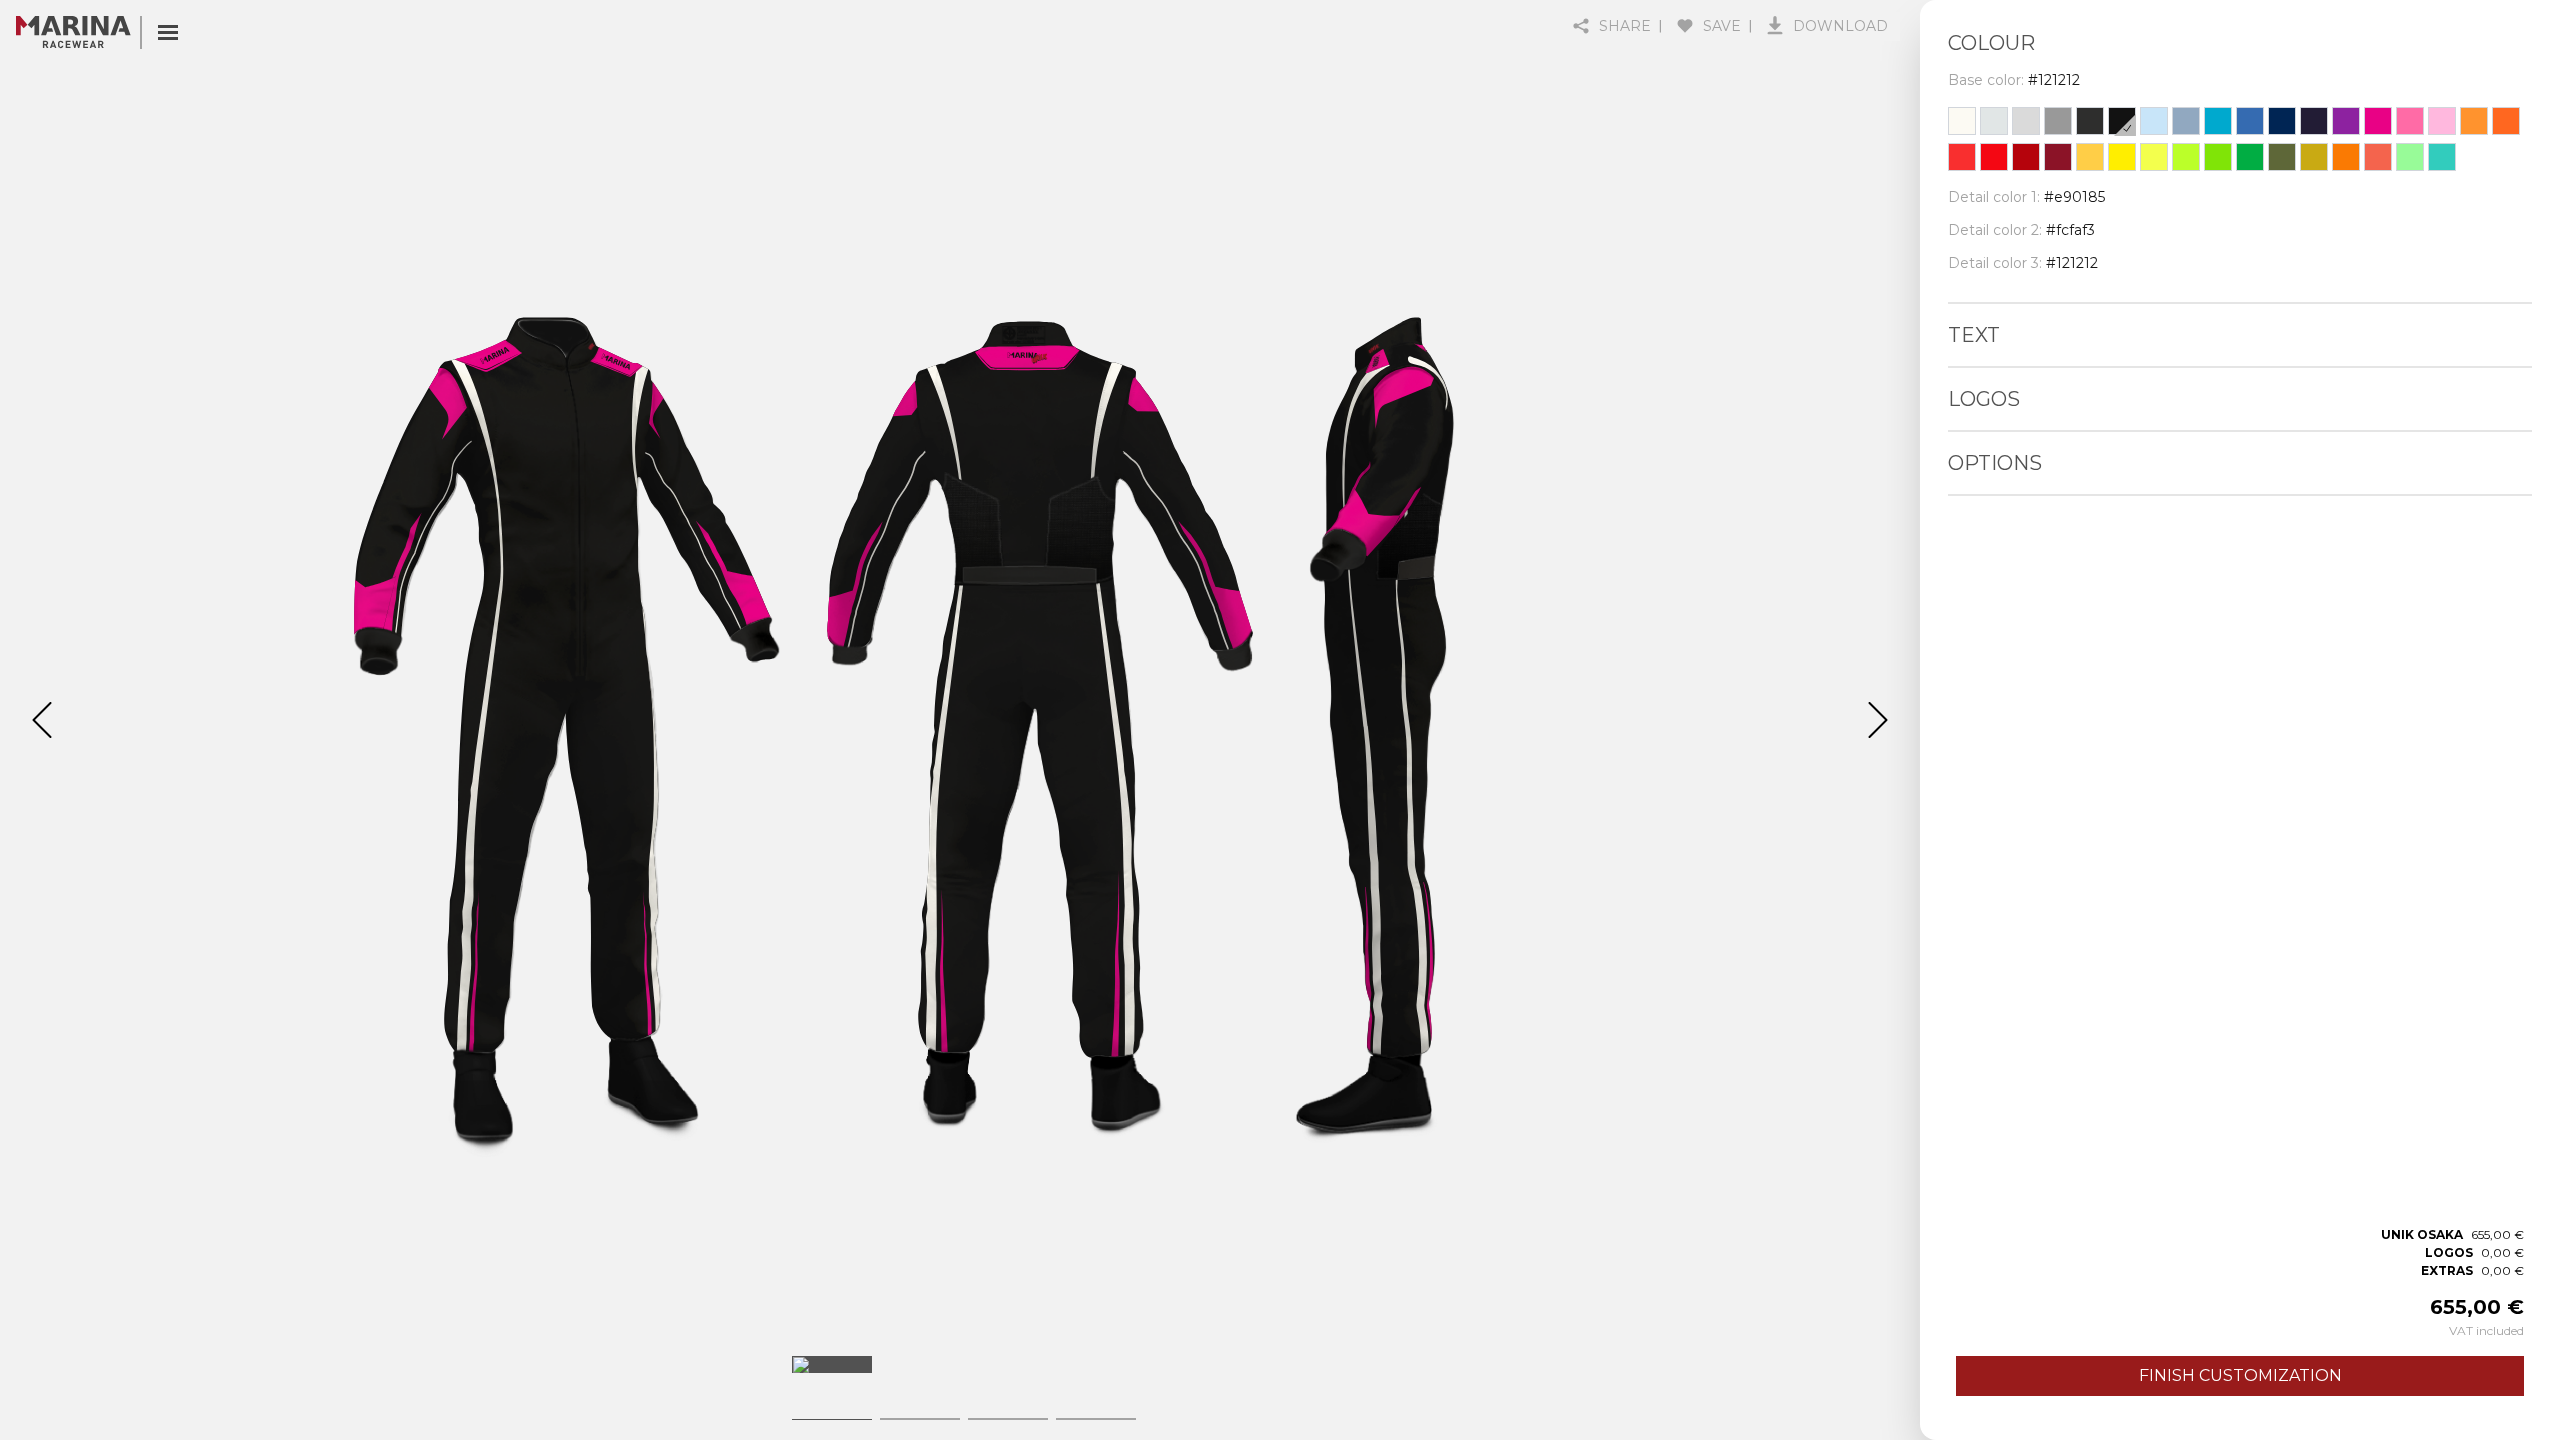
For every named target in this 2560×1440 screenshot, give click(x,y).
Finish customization (2240, 1375)
